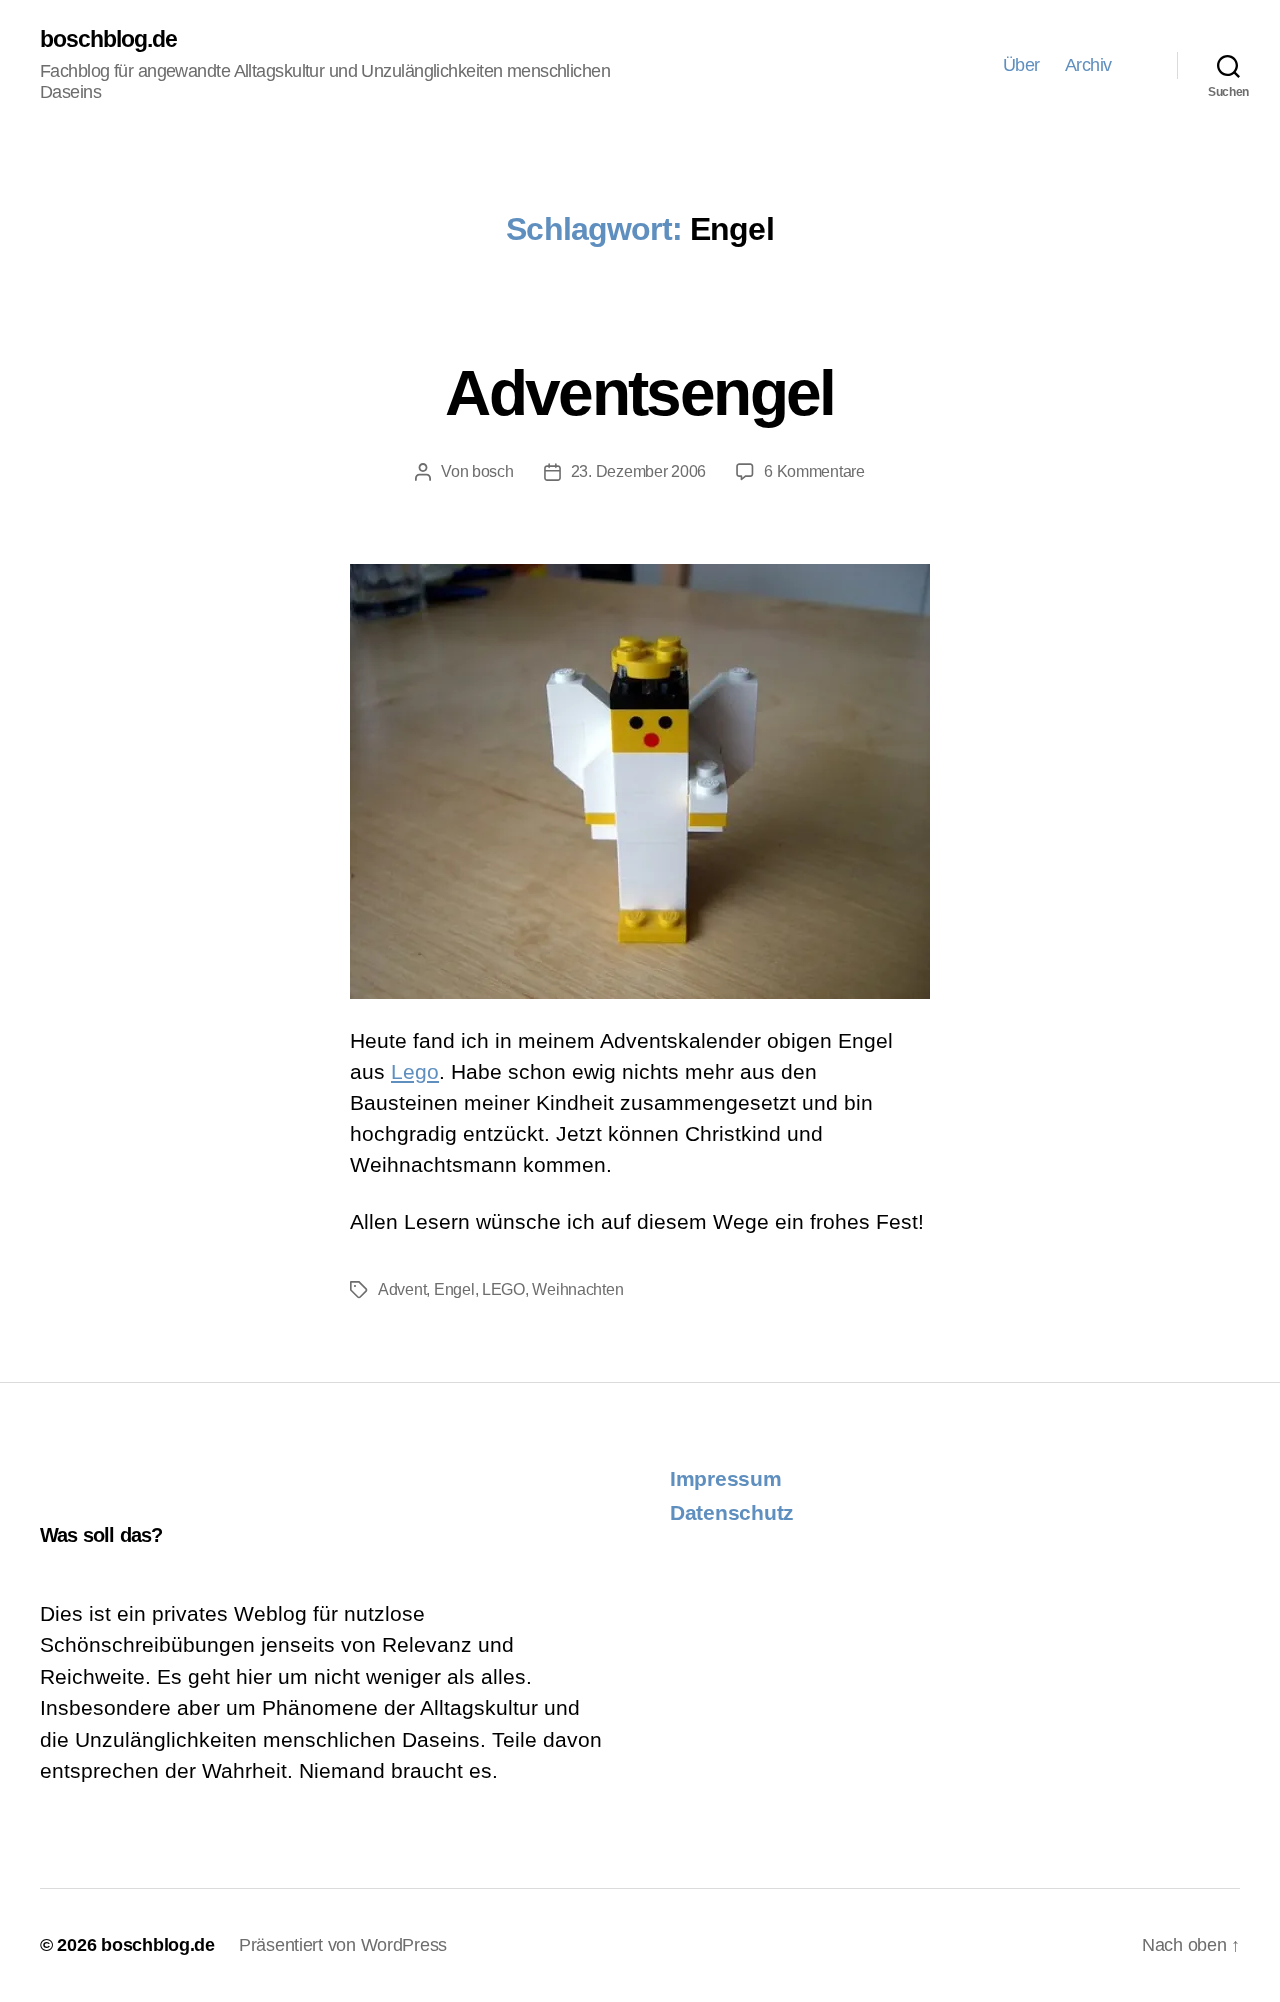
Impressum (726, 1478)
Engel (454, 1289)
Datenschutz (732, 1512)
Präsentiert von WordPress (343, 1945)
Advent (402, 1289)
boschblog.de (109, 39)
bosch (493, 471)
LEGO (503, 1289)
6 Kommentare (814, 471)
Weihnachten (577, 1289)
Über (1021, 65)
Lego (415, 1071)
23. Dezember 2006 (638, 471)
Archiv (1088, 65)
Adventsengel (639, 393)
